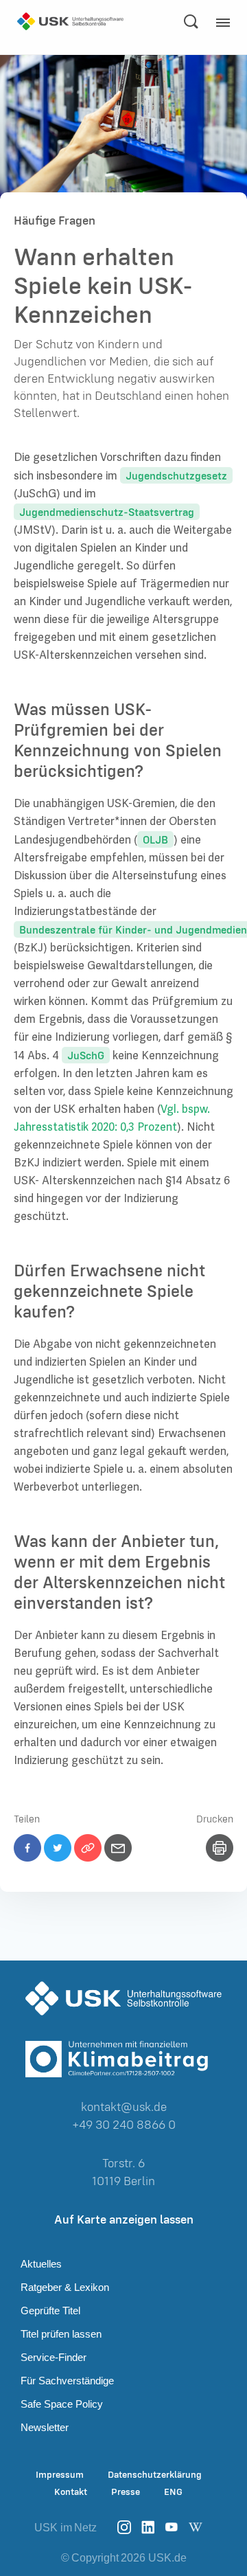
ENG (173, 2492)
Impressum (60, 2475)
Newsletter (45, 2427)
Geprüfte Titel (50, 2311)
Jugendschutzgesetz (176, 475)
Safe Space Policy (62, 2404)
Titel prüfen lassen (61, 2334)
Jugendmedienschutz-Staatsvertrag (107, 512)
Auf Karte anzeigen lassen (124, 2219)
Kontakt (71, 2492)
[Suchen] (191, 21)
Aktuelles (41, 2264)
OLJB (155, 839)
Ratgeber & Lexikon (65, 2287)
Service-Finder (54, 2357)
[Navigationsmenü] (226, 27)
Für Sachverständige (67, 2381)
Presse (126, 2492)
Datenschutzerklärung (155, 2475)
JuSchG (86, 1055)
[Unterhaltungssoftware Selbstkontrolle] (70, 21)
